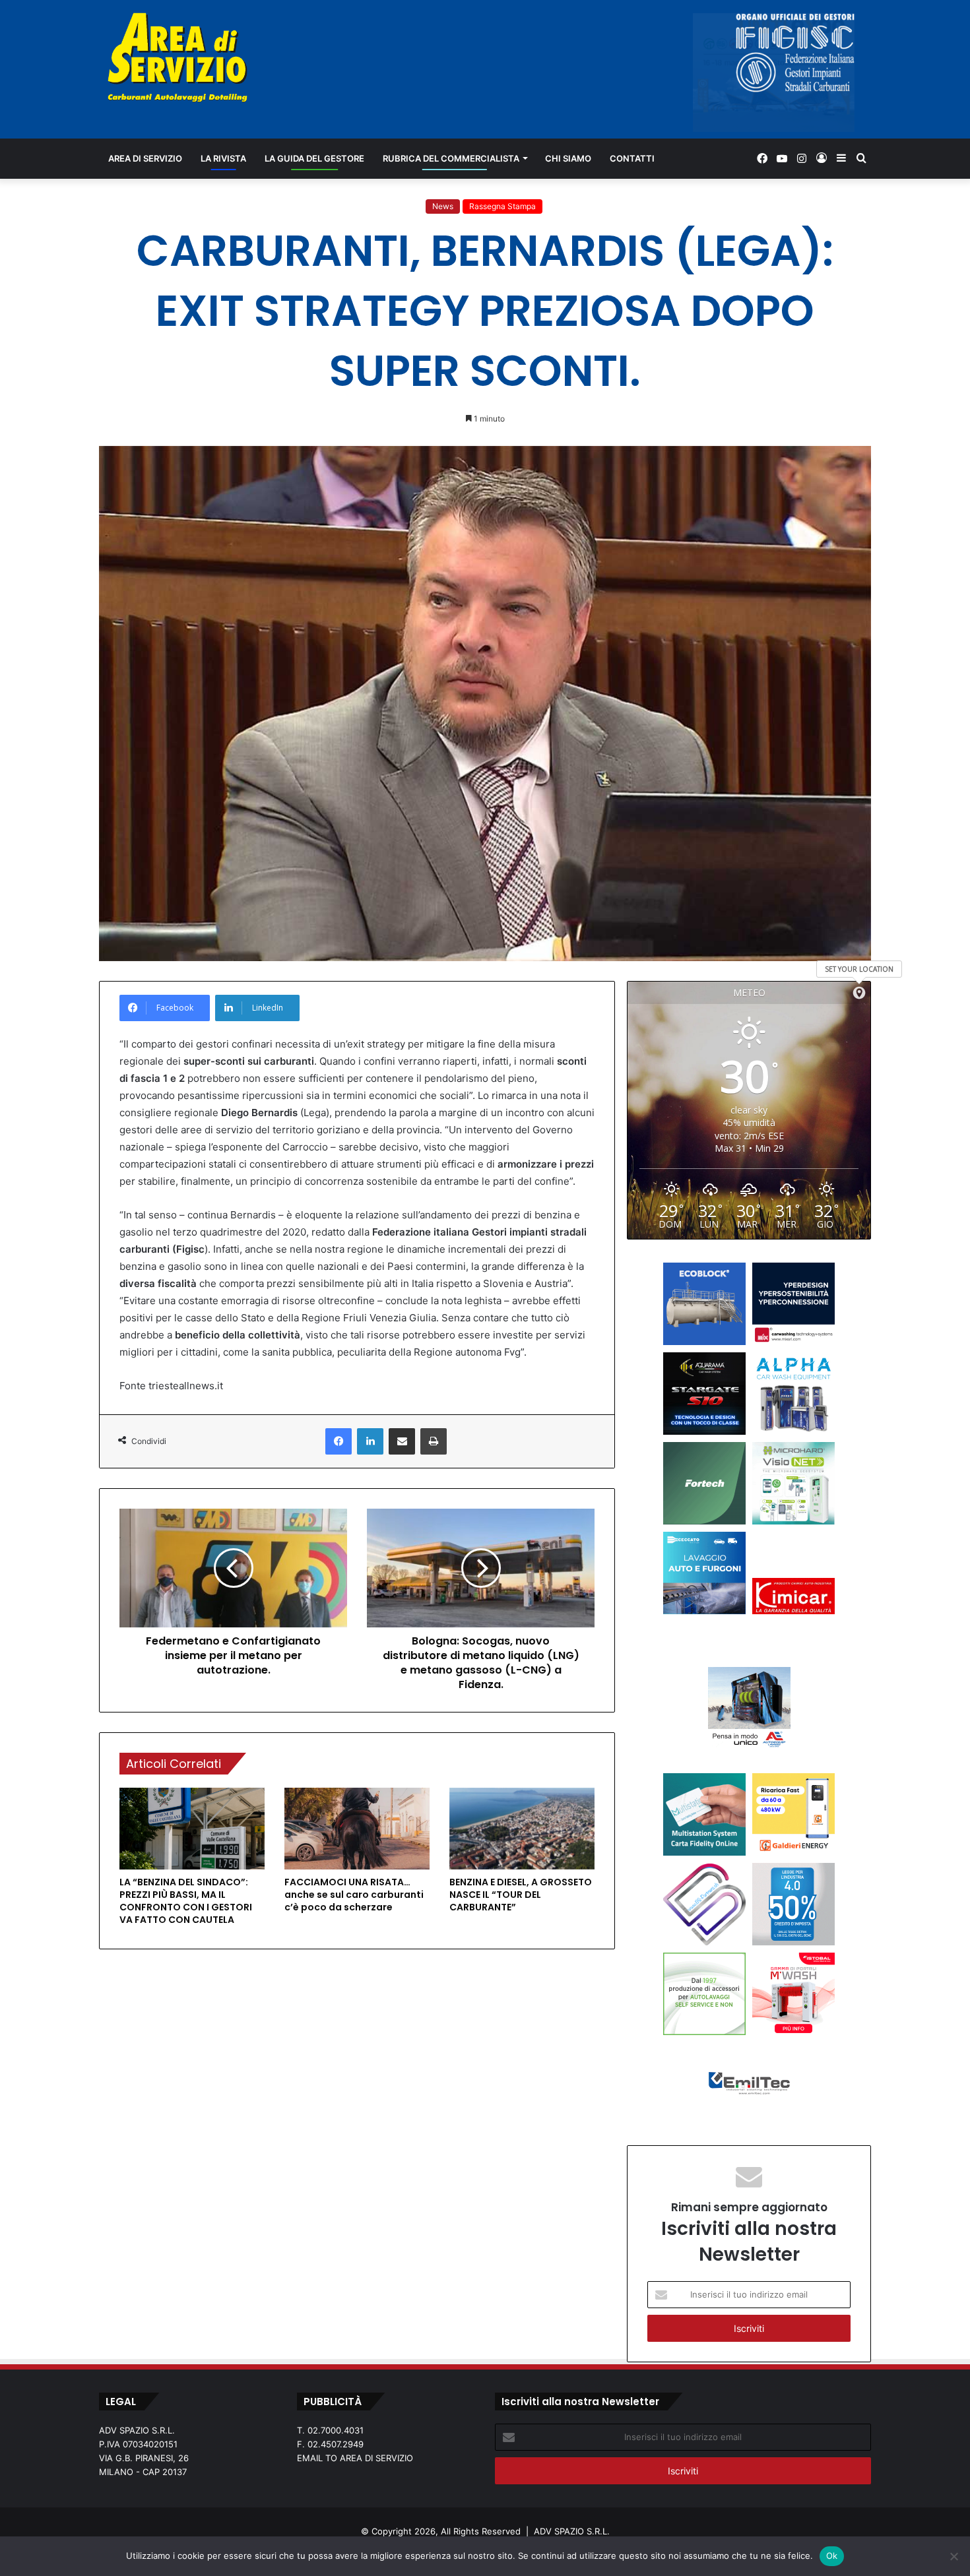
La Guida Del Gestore (314, 158)
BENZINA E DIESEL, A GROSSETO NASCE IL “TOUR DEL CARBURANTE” (521, 1895)
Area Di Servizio (145, 158)
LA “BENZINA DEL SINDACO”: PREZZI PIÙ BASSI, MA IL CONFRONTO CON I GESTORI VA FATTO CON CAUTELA (186, 1901)
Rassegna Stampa (502, 206)
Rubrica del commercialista (451, 158)
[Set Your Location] (859, 993)
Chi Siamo (568, 158)
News (443, 206)
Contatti (632, 158)
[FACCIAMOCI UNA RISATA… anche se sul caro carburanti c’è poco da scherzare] (357, 1829)
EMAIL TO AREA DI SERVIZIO (355, 2458)
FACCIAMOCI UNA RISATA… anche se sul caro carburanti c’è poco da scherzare (354, 1895)
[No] (954, 2556)
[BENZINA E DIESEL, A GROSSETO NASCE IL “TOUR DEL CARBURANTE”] (522, 1829)
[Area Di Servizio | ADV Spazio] (178, 57)
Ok (832, 2556)
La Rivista (223, 158)
